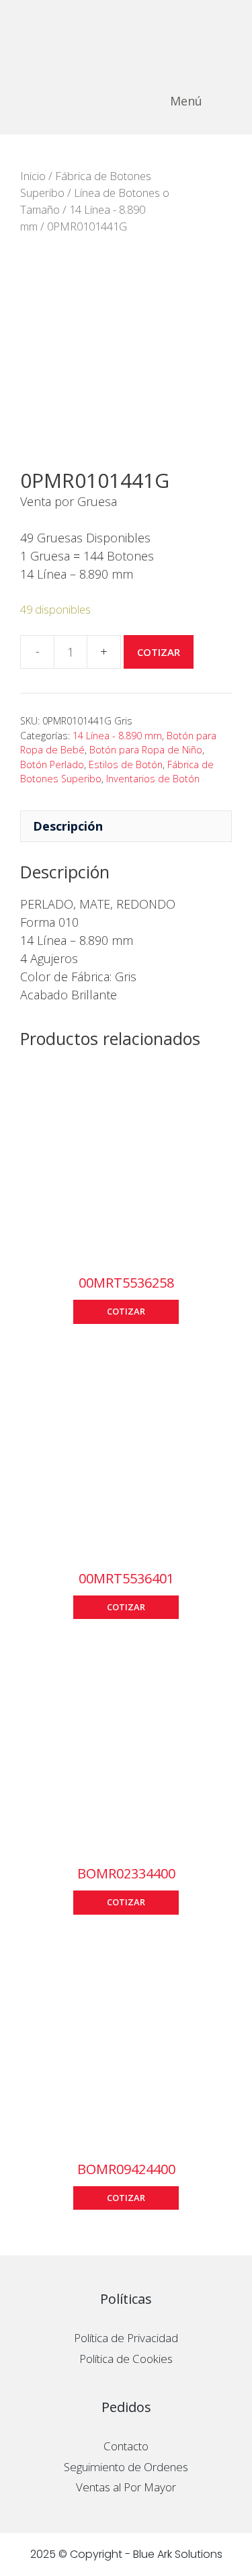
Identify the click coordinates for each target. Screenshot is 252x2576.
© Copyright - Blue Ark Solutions (140, 2554)
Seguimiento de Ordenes (126, 2467)
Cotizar (159, 652)
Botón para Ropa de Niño (146, 750)
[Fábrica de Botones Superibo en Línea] (126, 34)
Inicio (33, 176)
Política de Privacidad (126, 2338)
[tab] (126, 826)
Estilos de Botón (126, 764)
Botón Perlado (52, 764)
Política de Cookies (126, 2359)
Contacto (126, 2446)
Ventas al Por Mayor (126, 2487)
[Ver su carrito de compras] (234, 101)
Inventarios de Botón (153, 779)
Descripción (68, 826)
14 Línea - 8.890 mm (117, 736)
